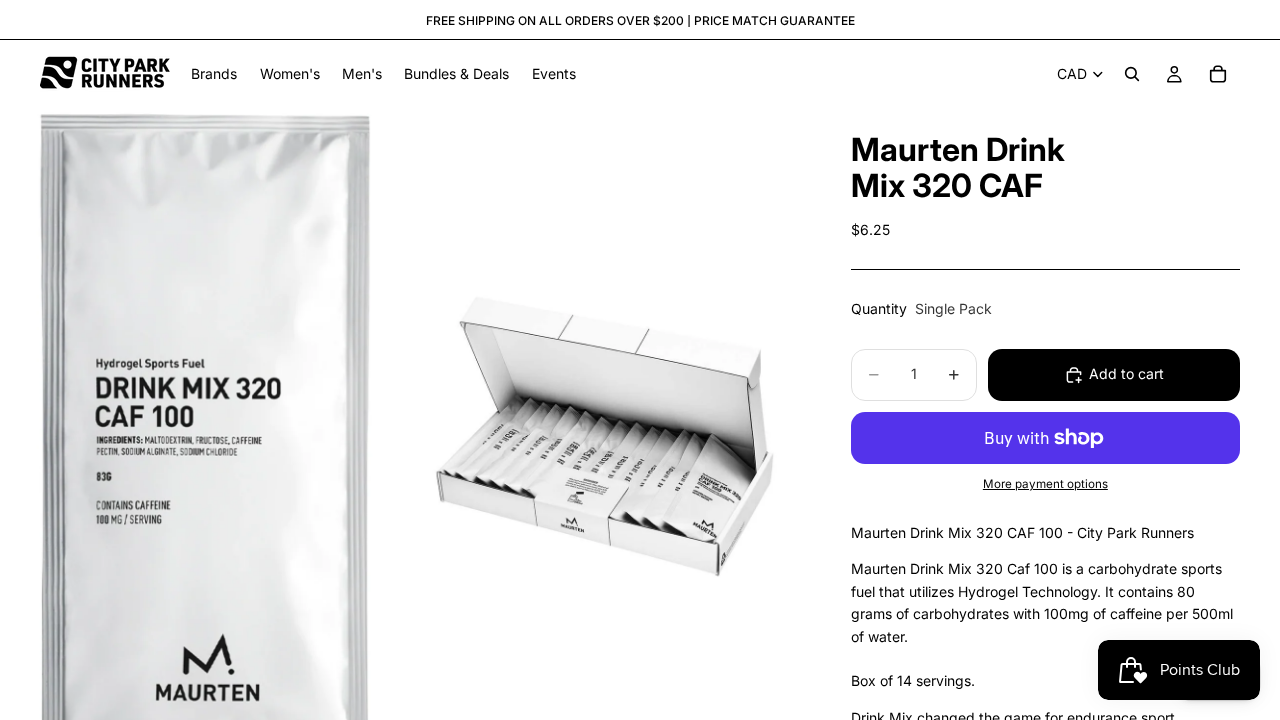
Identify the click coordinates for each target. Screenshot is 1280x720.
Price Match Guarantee (774, 20)
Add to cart (1126, 373)
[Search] (1132, 74)
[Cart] (1218, 74)
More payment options (1045, 484)
